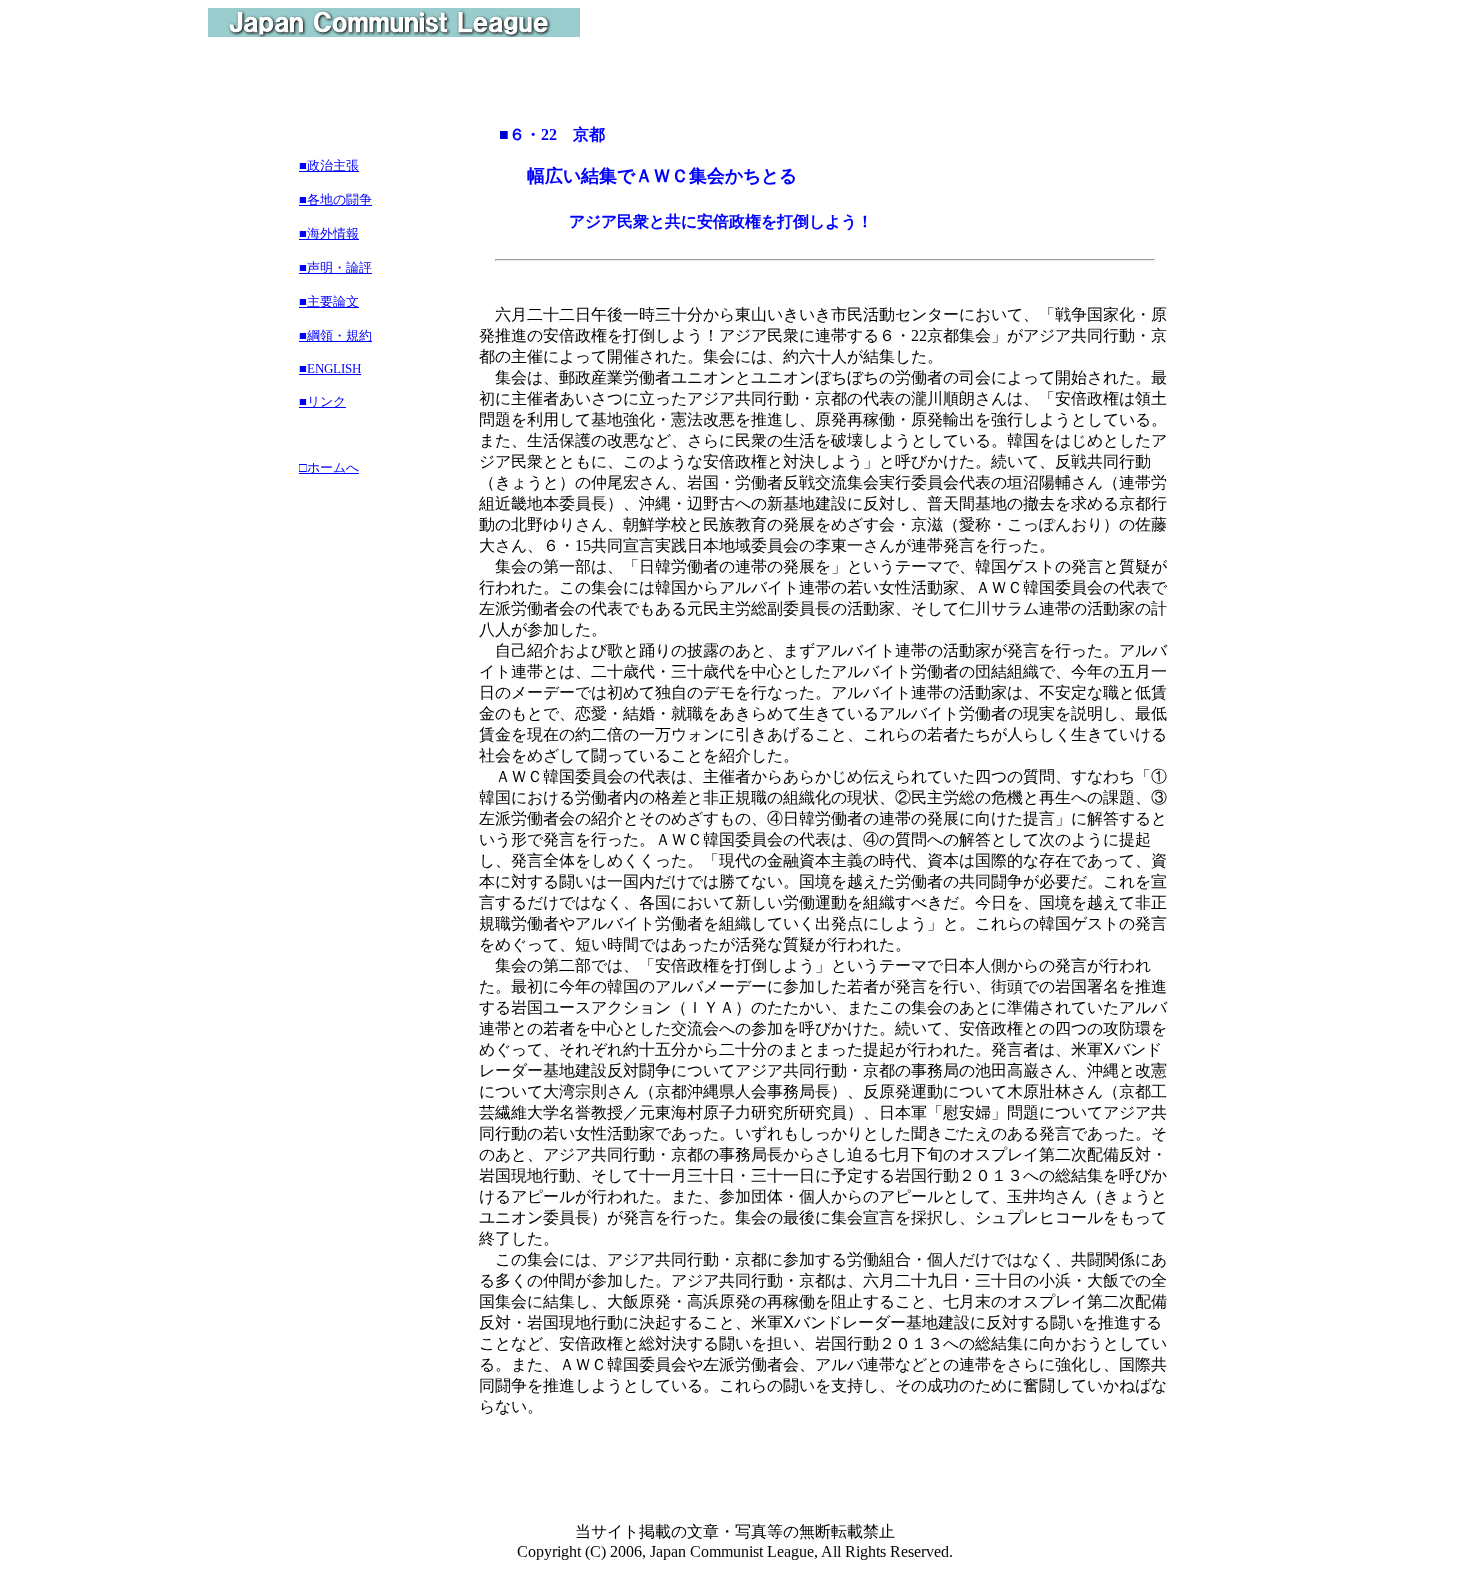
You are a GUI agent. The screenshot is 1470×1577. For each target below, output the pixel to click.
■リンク (322, 401)
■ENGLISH (330, 368)
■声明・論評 (335, 267)
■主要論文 (329, 301)
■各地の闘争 (335, 199)
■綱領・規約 (335, 335)
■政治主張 (329, 165)
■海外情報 (329, 233)
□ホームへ (329, 467)
